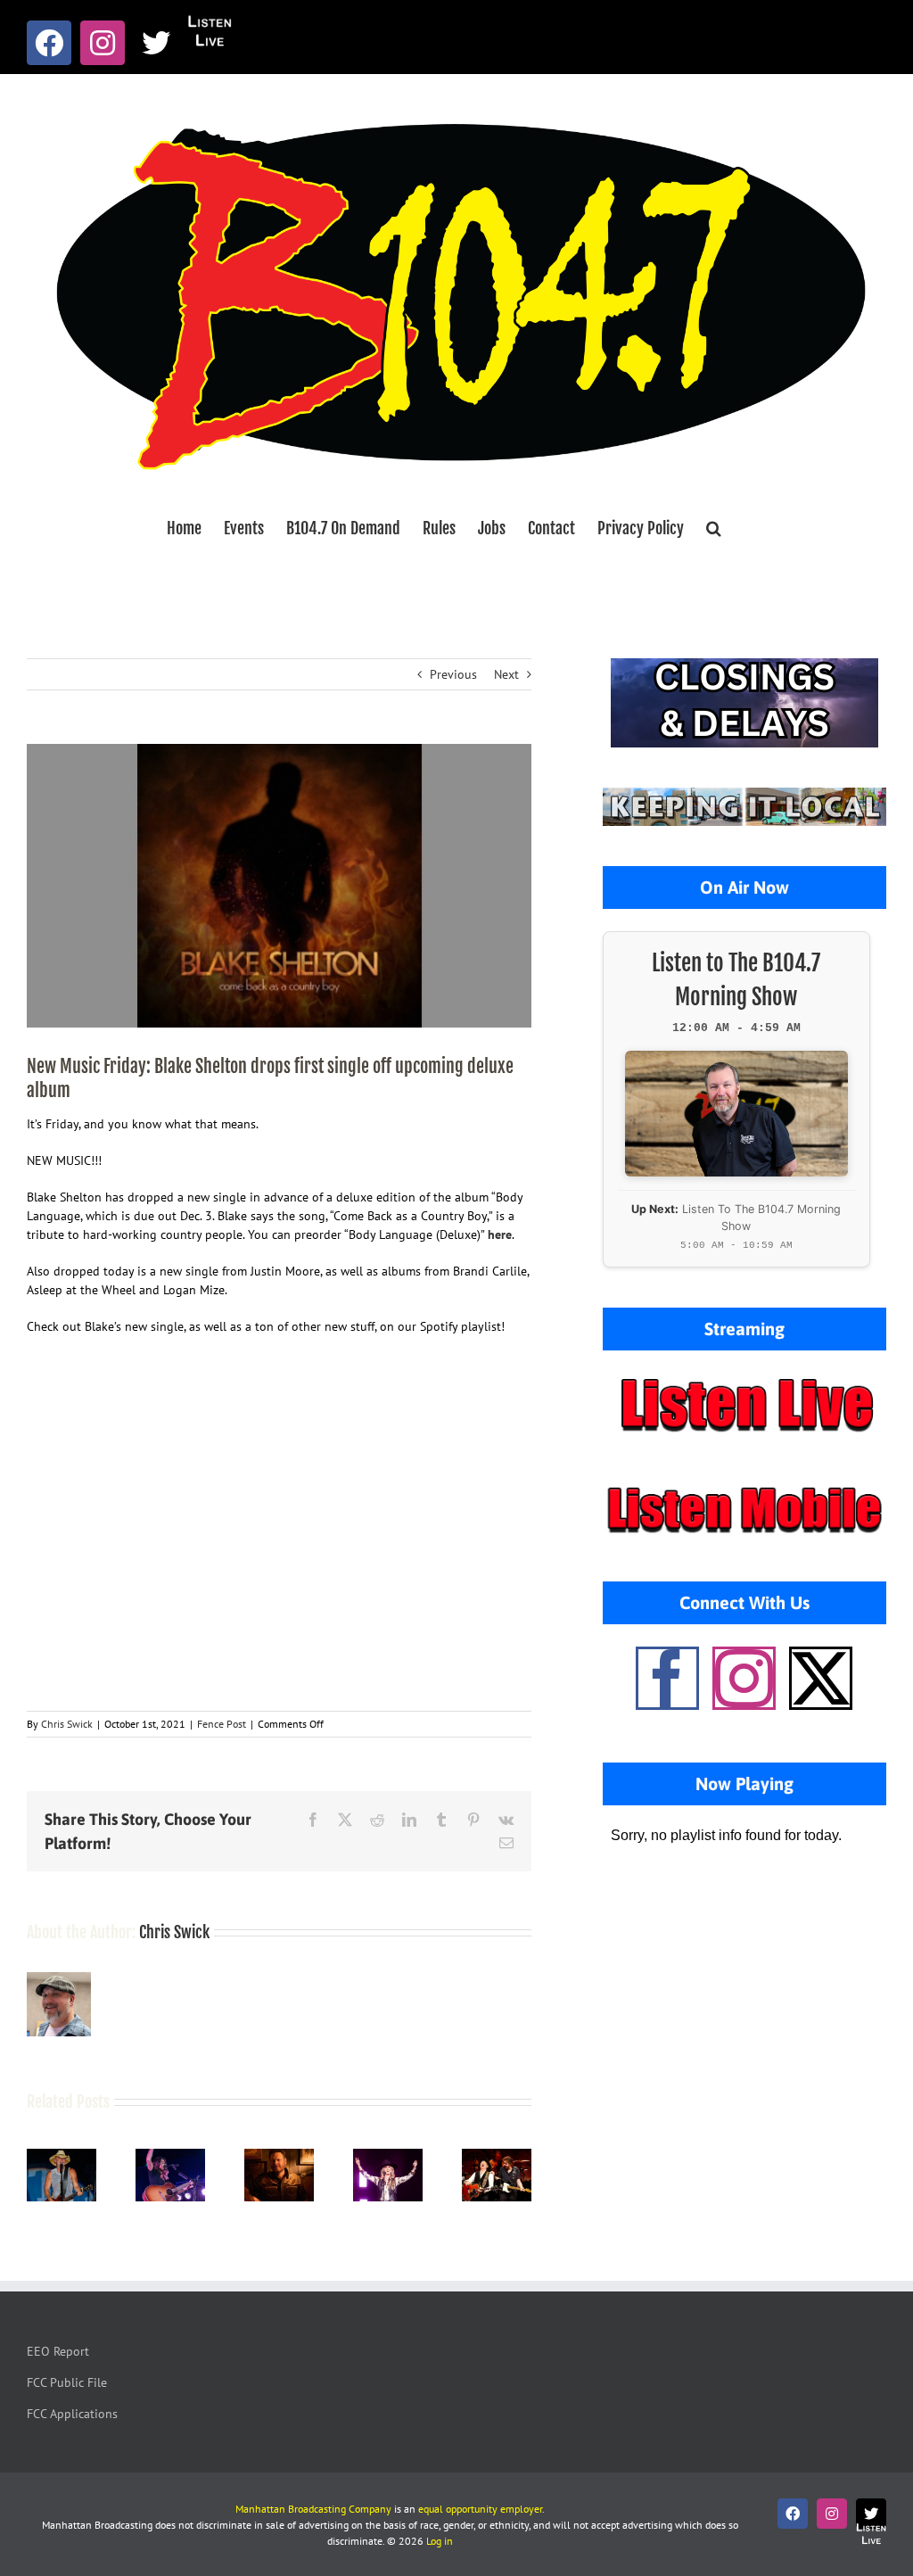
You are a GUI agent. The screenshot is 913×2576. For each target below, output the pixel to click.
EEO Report (58, 2351)
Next (506, 674)
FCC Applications (72, 2414)
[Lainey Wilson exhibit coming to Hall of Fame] (388, 2157)
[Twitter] (821, 1678)
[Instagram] (744, 1678)
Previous (453, 674)
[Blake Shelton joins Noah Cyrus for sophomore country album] (279, 2157)
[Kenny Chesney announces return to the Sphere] (62, 2157)
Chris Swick (67, 1724)
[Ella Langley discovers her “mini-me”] (170, 2157)
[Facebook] (667, 1678)
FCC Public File (67, 2382)
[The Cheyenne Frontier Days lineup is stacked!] (497, 2157)
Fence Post (222, 1724)
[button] (714, 528)
